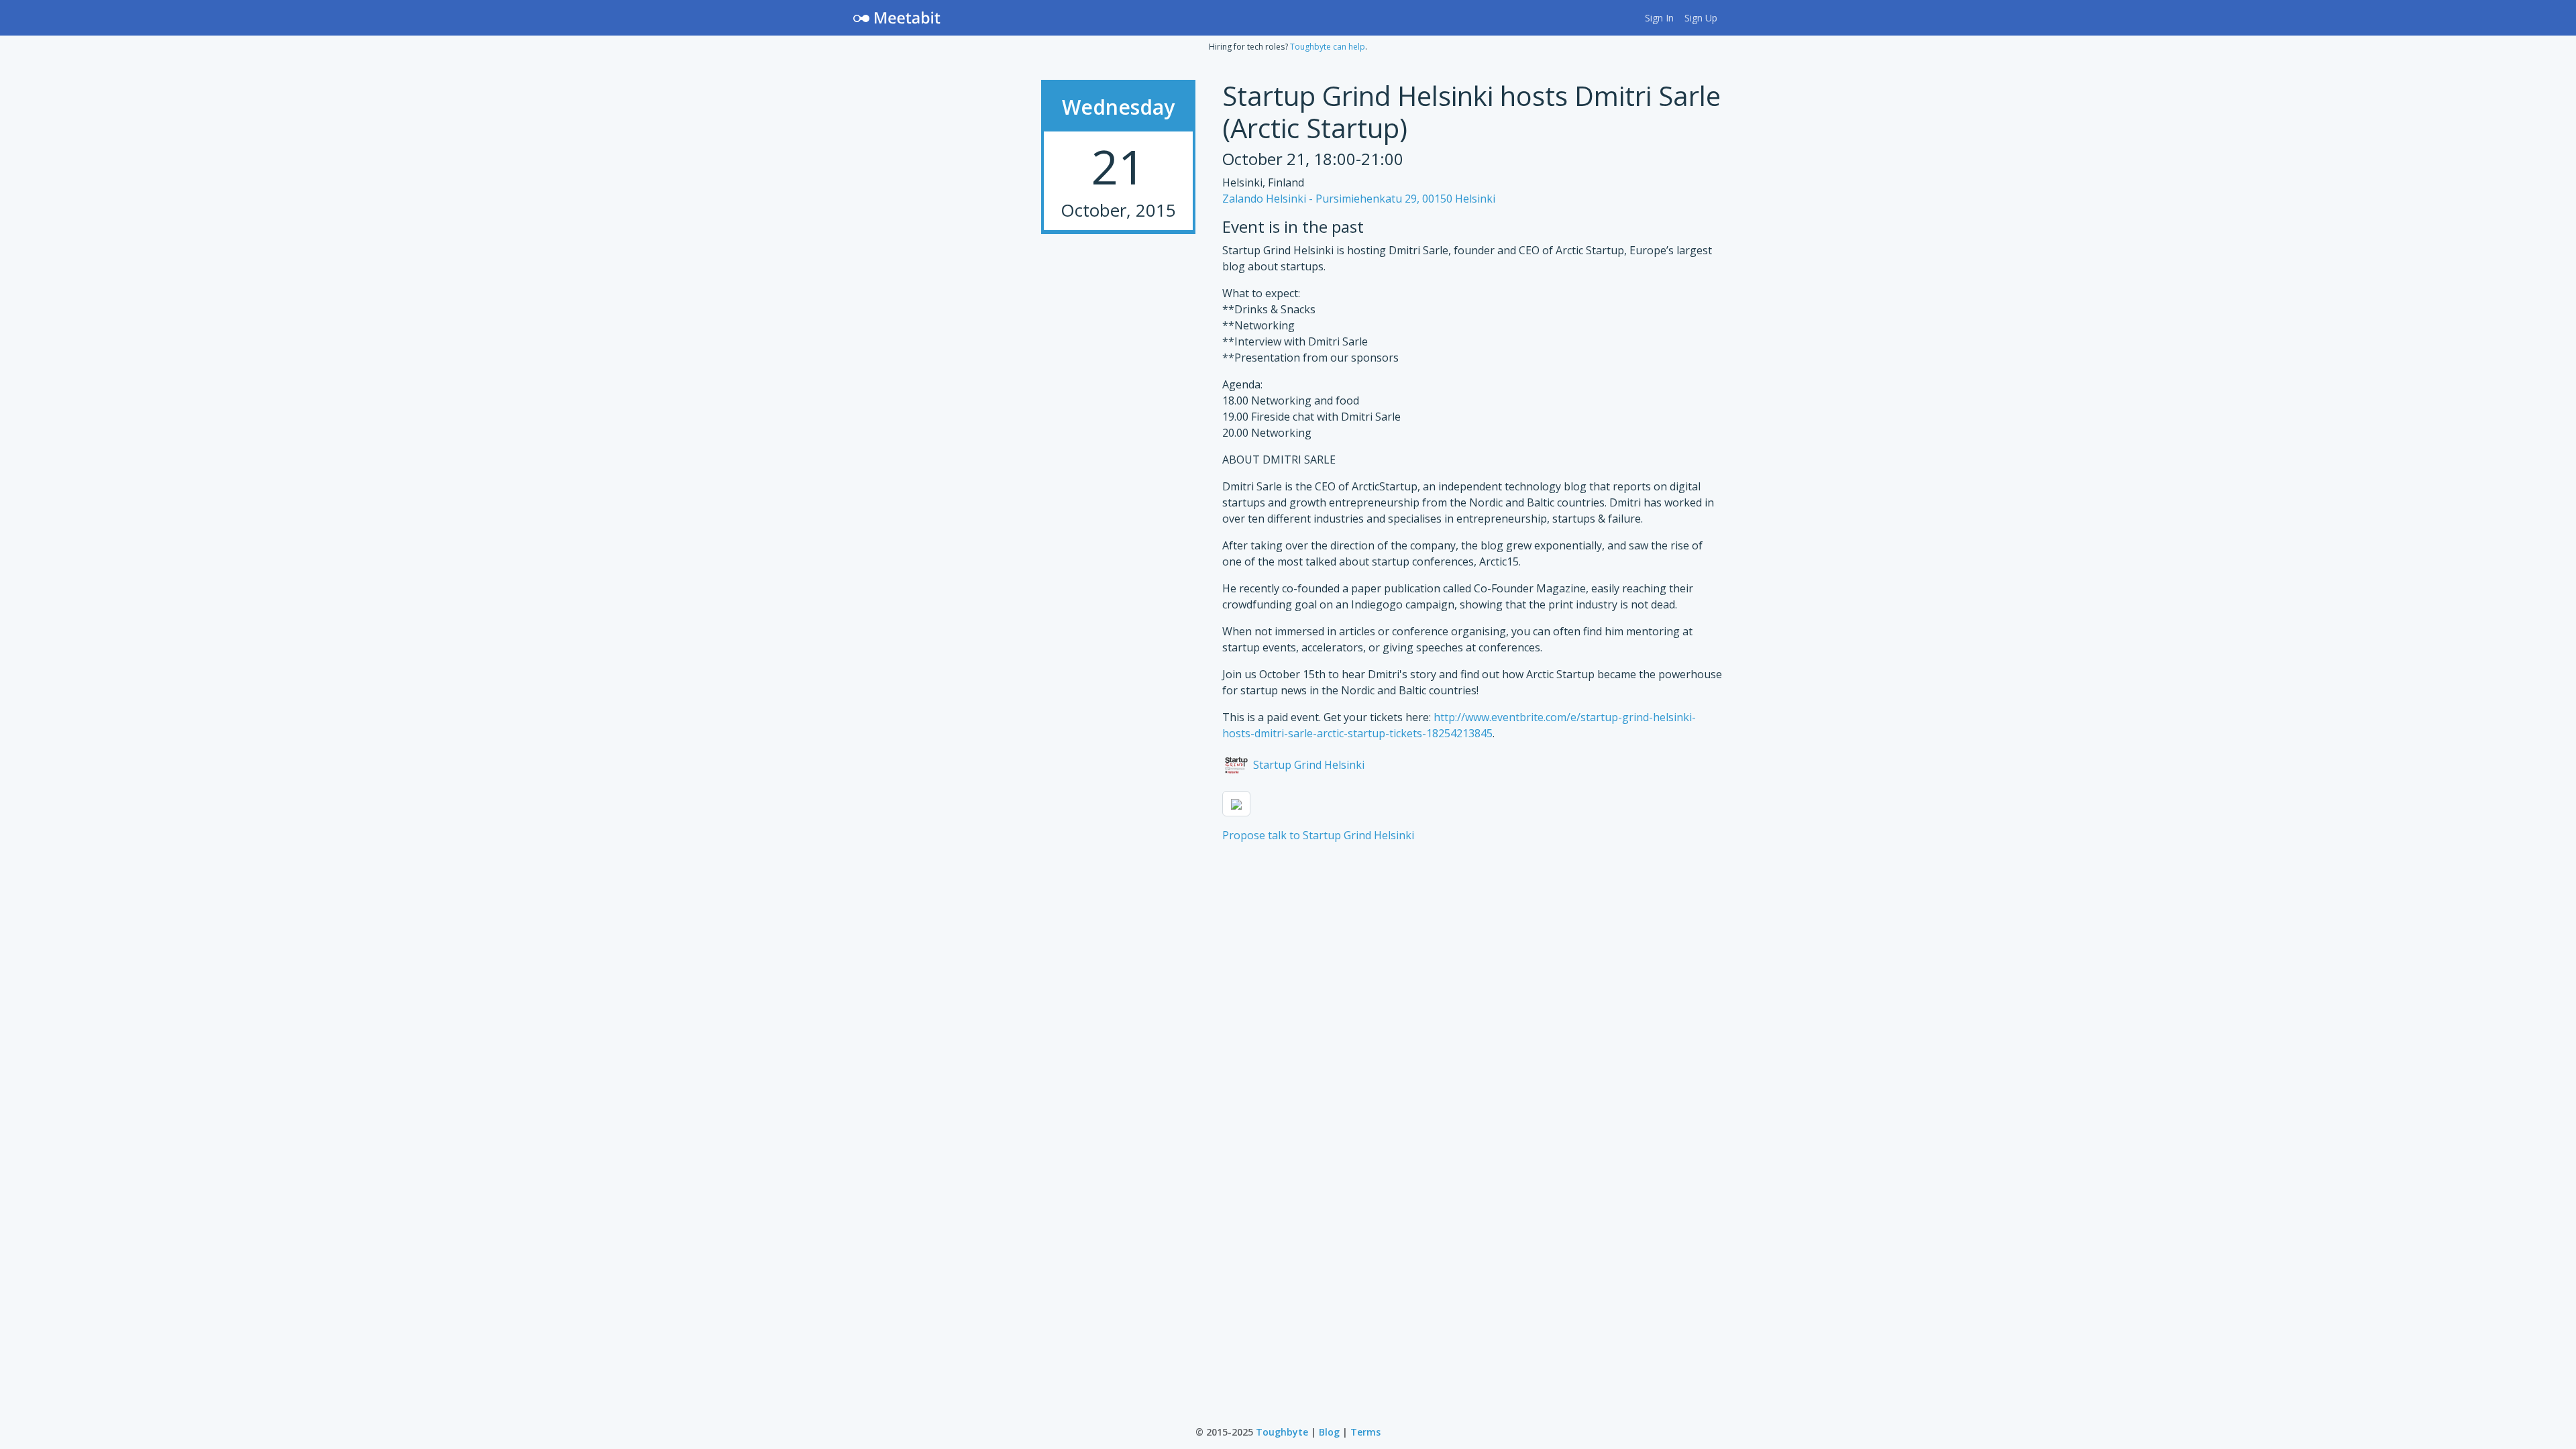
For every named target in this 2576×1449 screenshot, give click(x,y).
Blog (1329, 1432)
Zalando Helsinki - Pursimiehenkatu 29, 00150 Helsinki (1359, 199)
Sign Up (1701, 18)
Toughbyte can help (1328, 47)
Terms (1365, 1432)
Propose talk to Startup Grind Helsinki (1318, 835)
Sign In (1659, 18)
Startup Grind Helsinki (1307, 765)
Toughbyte (1282, 1432)
